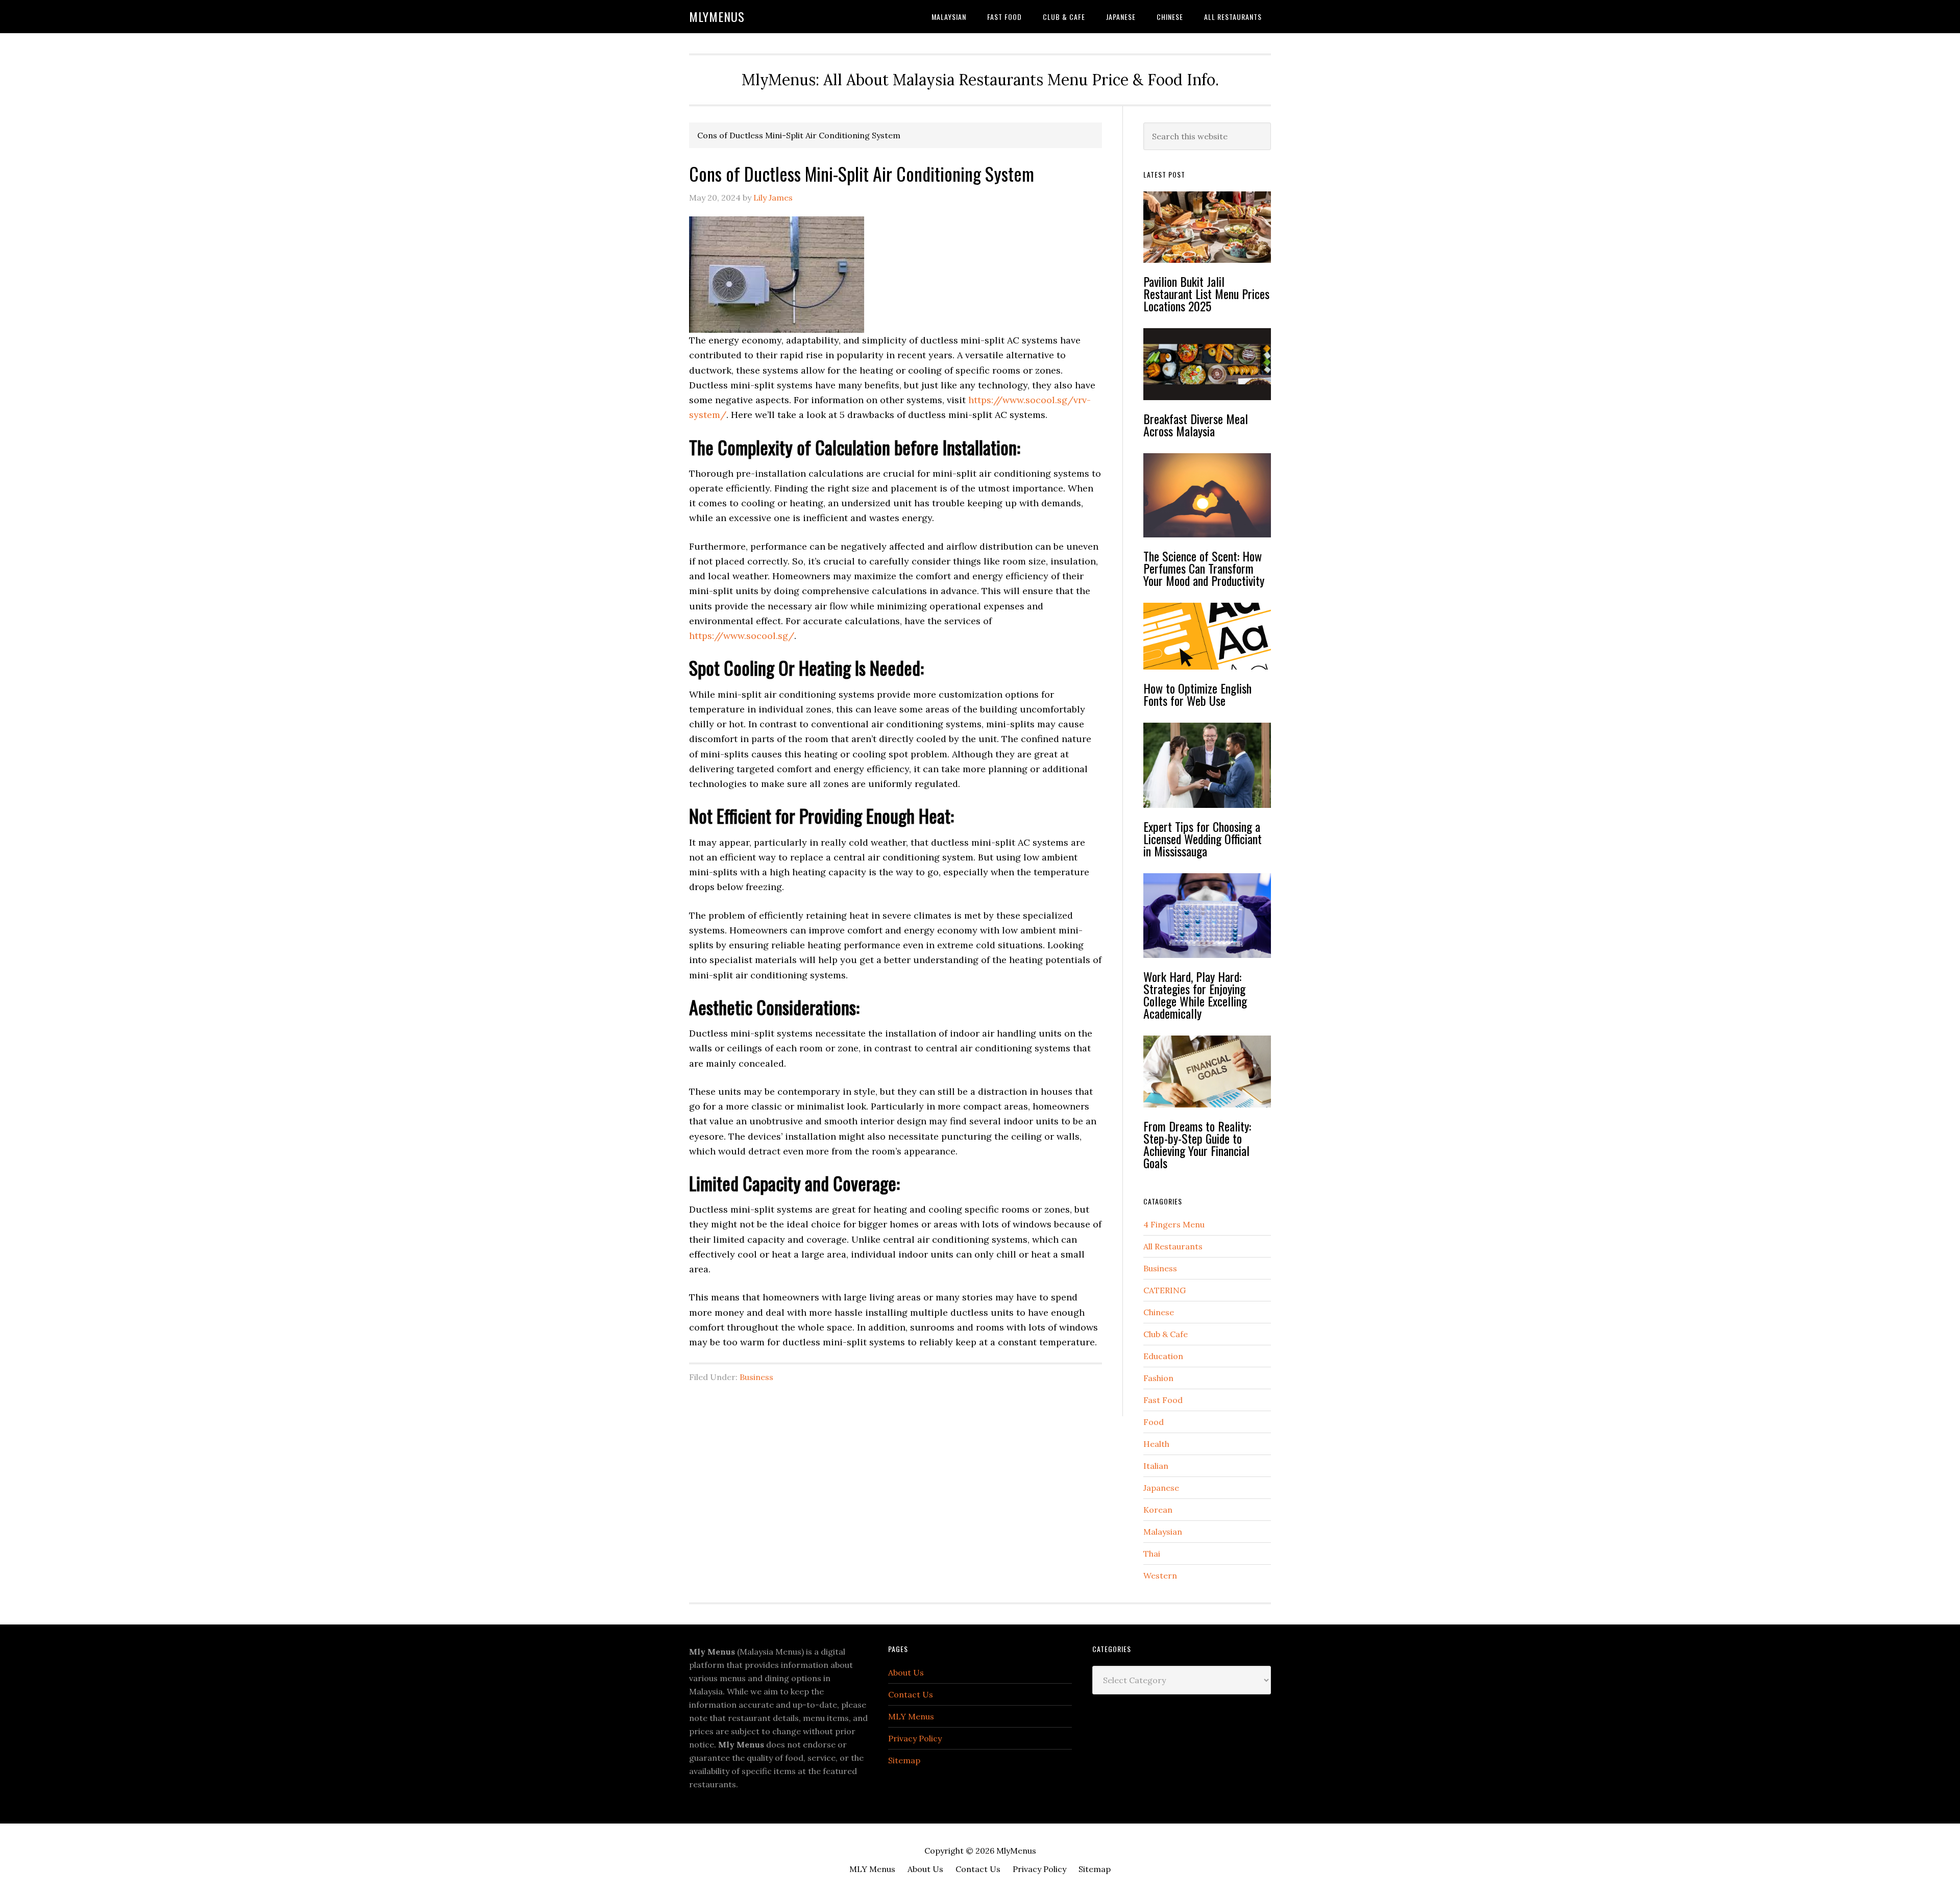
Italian (1156, 1466)
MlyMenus (717, 16)
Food (1154, 1422)
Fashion (1158, 1378)
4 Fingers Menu (1174, 1224)
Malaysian (1163, 1532)
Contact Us (911, 1694)
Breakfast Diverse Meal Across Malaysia (1196, 425)
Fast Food (1163, 1400)
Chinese (1159, 1312)
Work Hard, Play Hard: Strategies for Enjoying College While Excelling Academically (1195, 995)
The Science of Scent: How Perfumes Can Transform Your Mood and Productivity (1204, 568)
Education (1163, 1356)
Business (756, 1377)
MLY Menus (911, 1716)
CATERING (1165, 1290)
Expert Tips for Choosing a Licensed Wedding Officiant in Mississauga (1203, 839)
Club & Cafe (1166, 1334)
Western (1160, 1575)
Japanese (1161, 1488)
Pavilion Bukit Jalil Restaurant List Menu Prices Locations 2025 (1206, 293)
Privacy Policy (915, 1738)
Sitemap (904, 1760)
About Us (906, 1672)
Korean (1158, 1510)
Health (1156, 1444)
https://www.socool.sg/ (742, 636)
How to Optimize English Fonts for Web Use (1197, 694)
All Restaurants (1173, 1246)
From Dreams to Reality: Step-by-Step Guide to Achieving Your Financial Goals (1197, 1144)
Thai (1152, 1554)
